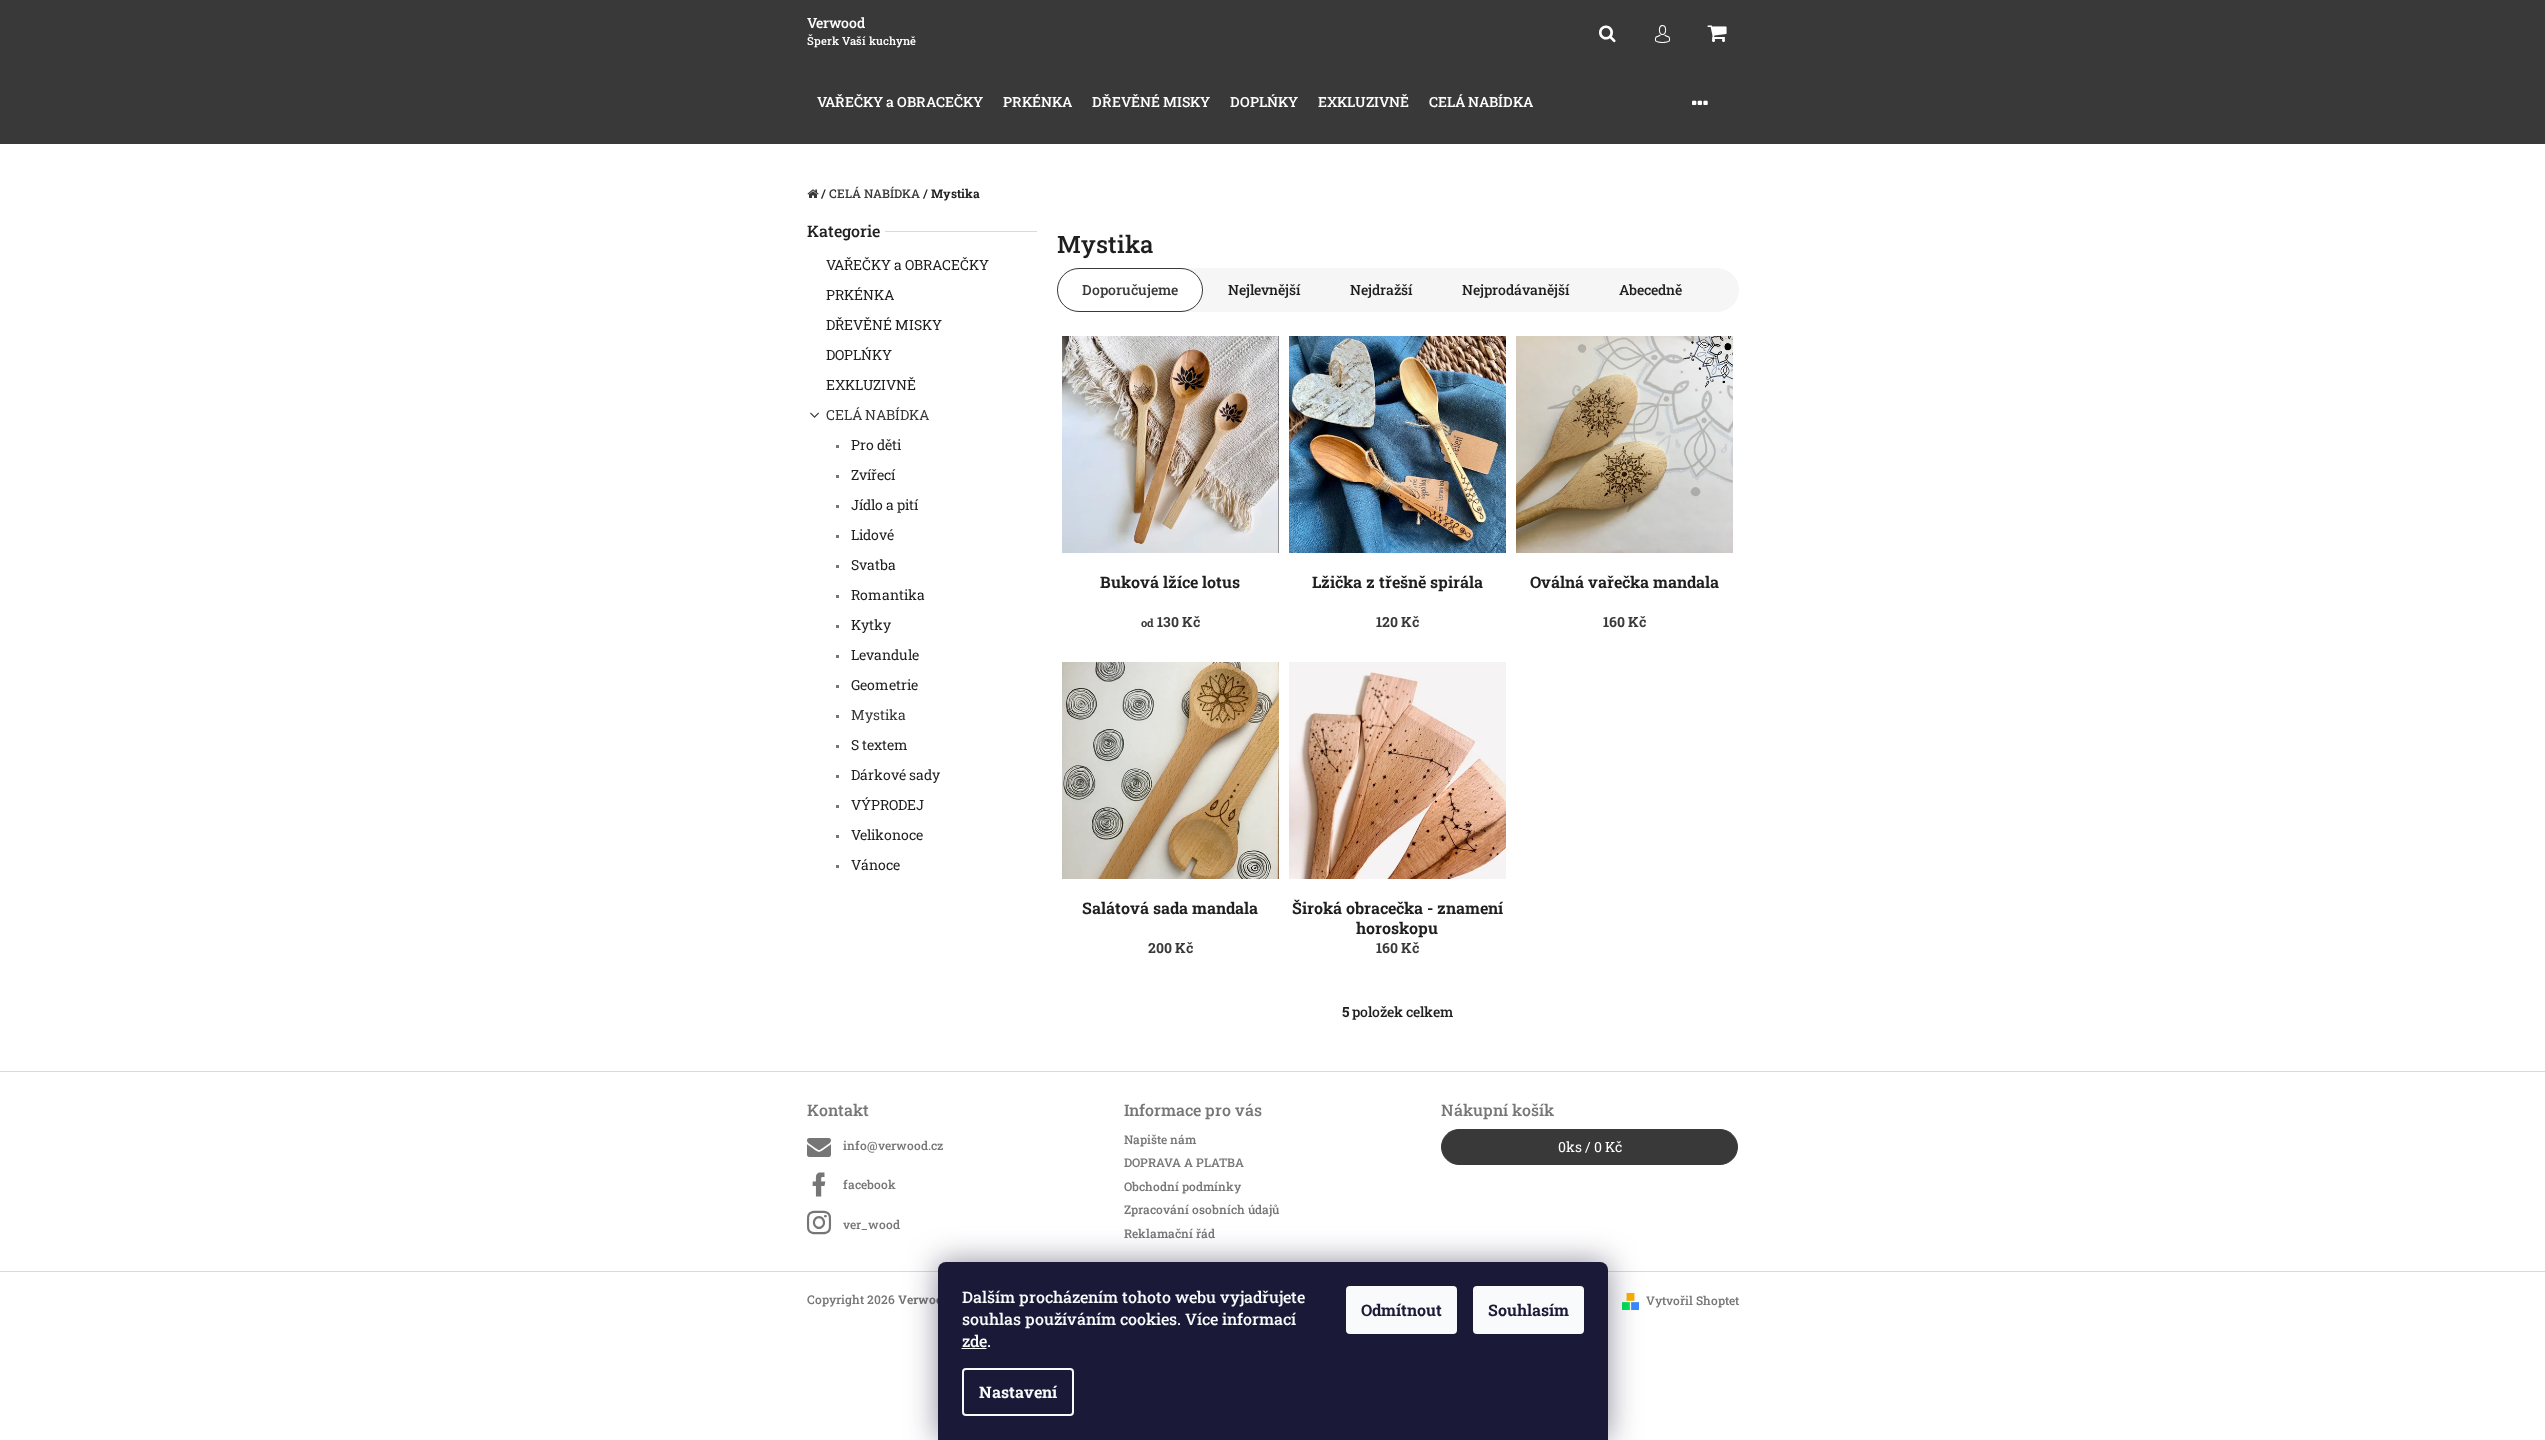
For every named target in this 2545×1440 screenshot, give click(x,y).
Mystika (877, 714)
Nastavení (1018, 1391)
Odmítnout (1401, 1309)
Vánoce (874, 864)
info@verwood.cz (893, 1145)
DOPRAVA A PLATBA (1184, 1162)
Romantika (886, 594)
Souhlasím (1528, 1309)
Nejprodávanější (1515, 289)
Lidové (871, 534)
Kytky (869, 624)
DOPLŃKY (859, 354)
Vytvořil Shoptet (1692, 1300)
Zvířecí (871, 474)
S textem (878, 744)
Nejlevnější (1264, 289)
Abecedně (1650, 289)
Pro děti (874, 444)
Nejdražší (1381, 289)
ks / (1590, 1146)
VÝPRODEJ (886, 804)
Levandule (883, 654)
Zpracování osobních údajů (1201, 1209)
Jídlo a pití (883, 504)
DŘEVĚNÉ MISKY (884, 324)
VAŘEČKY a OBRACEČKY (907, 264)
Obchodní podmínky (1182, 1186)
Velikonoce (885, 834)
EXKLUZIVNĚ (871, 384)
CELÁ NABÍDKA (877, 414)
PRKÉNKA (860, 294)
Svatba (872, 564)
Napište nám (1160, 1139)
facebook (869, 1184)
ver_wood (871, 1224)
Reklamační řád (1169, 1233)
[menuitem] (900, 102)
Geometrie (883, 684)
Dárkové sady (894, 774)
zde (974, 1340)
